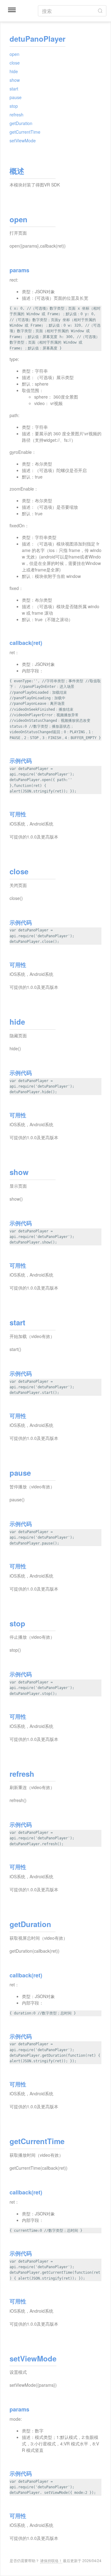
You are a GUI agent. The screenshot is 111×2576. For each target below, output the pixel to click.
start (14, 89)
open (14, 54)
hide (14, 71)
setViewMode (23, 140)
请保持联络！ (51, 2560)
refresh (16, 115)
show (15, 80)
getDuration (21, 123)
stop (14, 106)
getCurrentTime (25, 132)
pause (16, 97)
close (15, 63)
